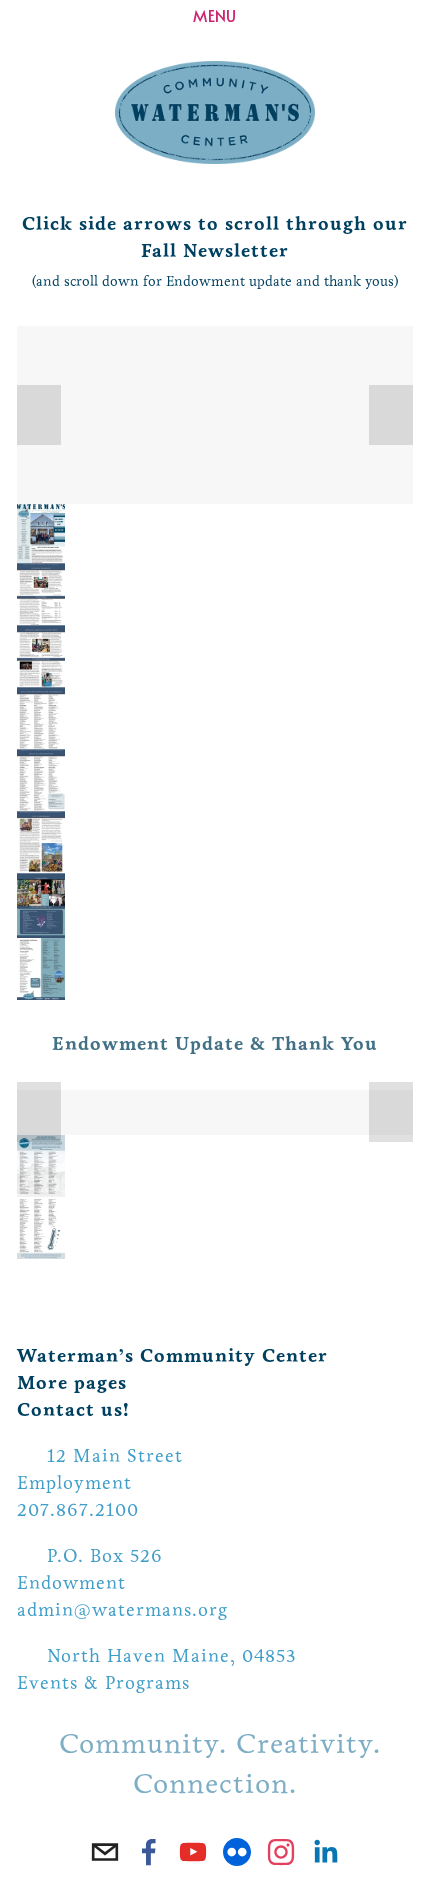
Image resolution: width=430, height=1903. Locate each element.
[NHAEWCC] (193, 1852)
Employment (74, 1483)
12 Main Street (115, 1456)
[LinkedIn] (325, 1852)
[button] (39, 415)
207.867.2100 (78, 1510)
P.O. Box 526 (105, 1556)
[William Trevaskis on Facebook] (149, 1852)
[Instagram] (281, 1852)
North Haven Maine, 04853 (172, 1656)
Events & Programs (103, 1683)
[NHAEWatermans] (237, 1852)
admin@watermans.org (122, 1610)
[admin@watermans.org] (105, 1852)
